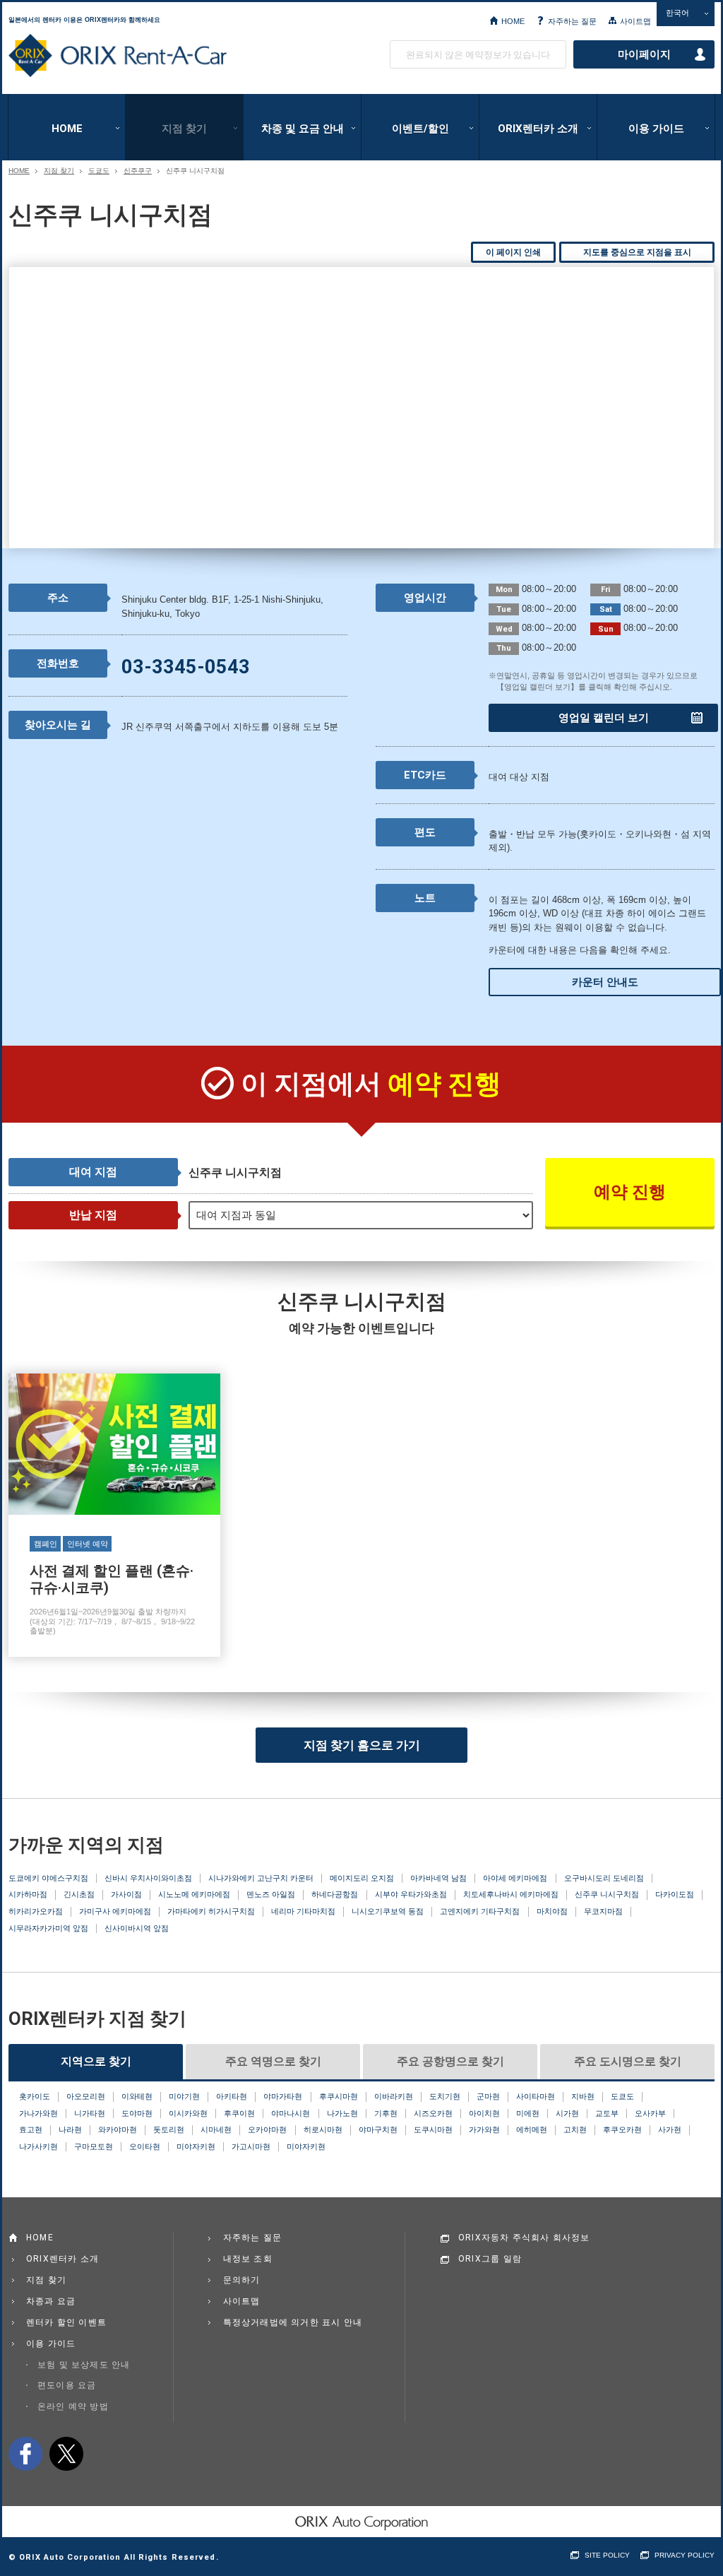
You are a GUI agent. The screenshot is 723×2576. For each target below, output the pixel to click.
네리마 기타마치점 (303, 1911)
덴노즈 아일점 (271, 1894)
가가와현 (484, 2129)
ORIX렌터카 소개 (538, 129)
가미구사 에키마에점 (115, 1911)
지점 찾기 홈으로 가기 (362, 1745)
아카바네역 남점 (438, 1878)
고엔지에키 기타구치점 (480, 1911)
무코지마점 (603, 1911)
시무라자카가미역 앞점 (48, 1928)
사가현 (670, 2129)
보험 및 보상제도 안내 (84, 2365)
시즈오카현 (433, 2113)
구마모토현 (94, 2146)
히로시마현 (323, 2129)
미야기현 (184, 2096)
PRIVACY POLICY (685, 2555)
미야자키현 (196, 2146)
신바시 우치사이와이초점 (148, 1878)
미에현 (528, 2113)
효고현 (31, 2129)
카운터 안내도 (605, 982)
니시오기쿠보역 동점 (388, 1911)
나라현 (70, 2129)
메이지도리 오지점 (362, 1878)
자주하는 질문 (572, 21)
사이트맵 (635, 21)
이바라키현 (394, 2096)
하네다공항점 (335, 1894)
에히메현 (532, 2129)
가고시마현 (251, 2146)
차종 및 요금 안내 (303, 129)
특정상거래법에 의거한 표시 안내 (293, 2322)
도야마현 (137, 2113)
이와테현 (137, 2096)
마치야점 (552, 1911)
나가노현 (342, 2113)
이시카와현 (188, 2113)
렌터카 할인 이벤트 (66, 2322)
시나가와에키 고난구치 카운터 (261, 1878)
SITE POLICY (607, 2555)
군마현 (488, 2096)
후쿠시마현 (339, 2096)
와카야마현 (118, 2129)
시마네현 (216, 2129)
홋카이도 (35, 2096)
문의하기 (242, 2280)
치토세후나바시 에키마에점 (511, 1894)
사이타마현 (536, 2096)
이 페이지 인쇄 (513, 252)
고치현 (575, 2129)
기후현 (386, 2113)
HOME (513, 21)
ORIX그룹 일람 (490, 2259)
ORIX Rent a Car (118, 56)
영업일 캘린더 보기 (604, 718)
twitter (66, 2454)
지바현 (583, 2096)
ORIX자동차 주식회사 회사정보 (524, 2238)
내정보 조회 (248, 2259)
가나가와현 (38, 2113)
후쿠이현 (239, 2113)
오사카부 (650, 2113)
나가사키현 (38, 2146)
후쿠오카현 (622, 2129)
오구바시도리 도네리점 (604, 1878)
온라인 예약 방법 (73, 2406)
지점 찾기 (184, 129)
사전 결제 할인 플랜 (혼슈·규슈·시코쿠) (114, 1515)
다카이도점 (675, 1894)
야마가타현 (283, 2096)
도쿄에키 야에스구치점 (48, 1878)
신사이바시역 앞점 (137, 1928)
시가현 (567, 2113)
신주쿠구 (138, 171)
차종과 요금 (51, 2301)
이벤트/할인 (420, 129)
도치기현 (445, 2096)
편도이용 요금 (67, 2385)
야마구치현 (378, 2129)
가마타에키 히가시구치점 (211, 1911)
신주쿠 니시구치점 (607, 1894)
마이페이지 (644, 54)
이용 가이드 (656, 129)
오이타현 (145, 2146)
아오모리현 (86, 2096)
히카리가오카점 (36, 1911)
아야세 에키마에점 (515, 1878)
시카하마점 (28, 1894)
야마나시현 (291, 2113)
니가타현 (90, 2113)
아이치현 (484, 2113)
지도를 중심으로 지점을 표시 (637, 252)
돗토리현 (169, 2129)
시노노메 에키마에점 (194, 1894)
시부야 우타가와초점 (411, 1894)
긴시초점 (79, 1894)
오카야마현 (267, 2129)
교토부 (607, 2113)
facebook (25, 2454)
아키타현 (232, 2096)
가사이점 (126, 1894)
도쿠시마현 (433, 2129)
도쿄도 (99, 171)
